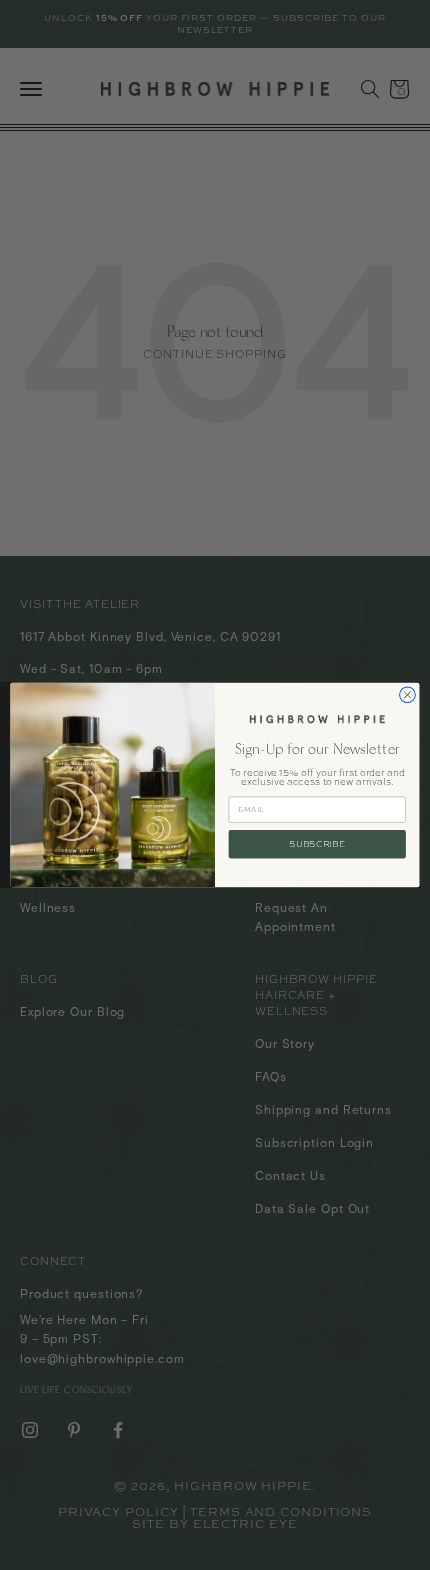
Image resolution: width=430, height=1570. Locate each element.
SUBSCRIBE (317, 843)
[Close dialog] (408, 695)
